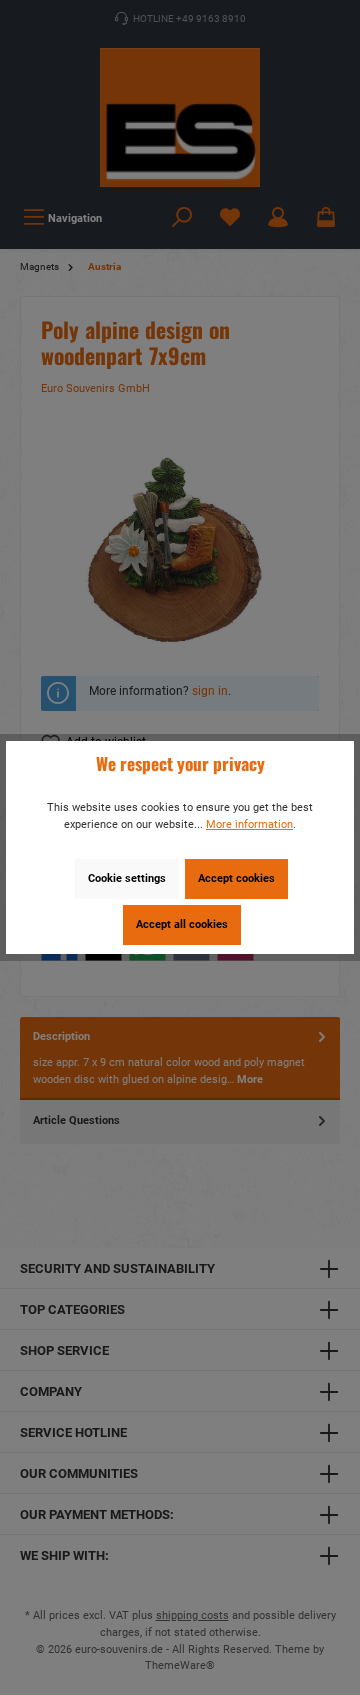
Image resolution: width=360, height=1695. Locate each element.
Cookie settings (127, 878)
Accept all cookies (182, 924)
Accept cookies (236, 878)
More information (249, 824)
